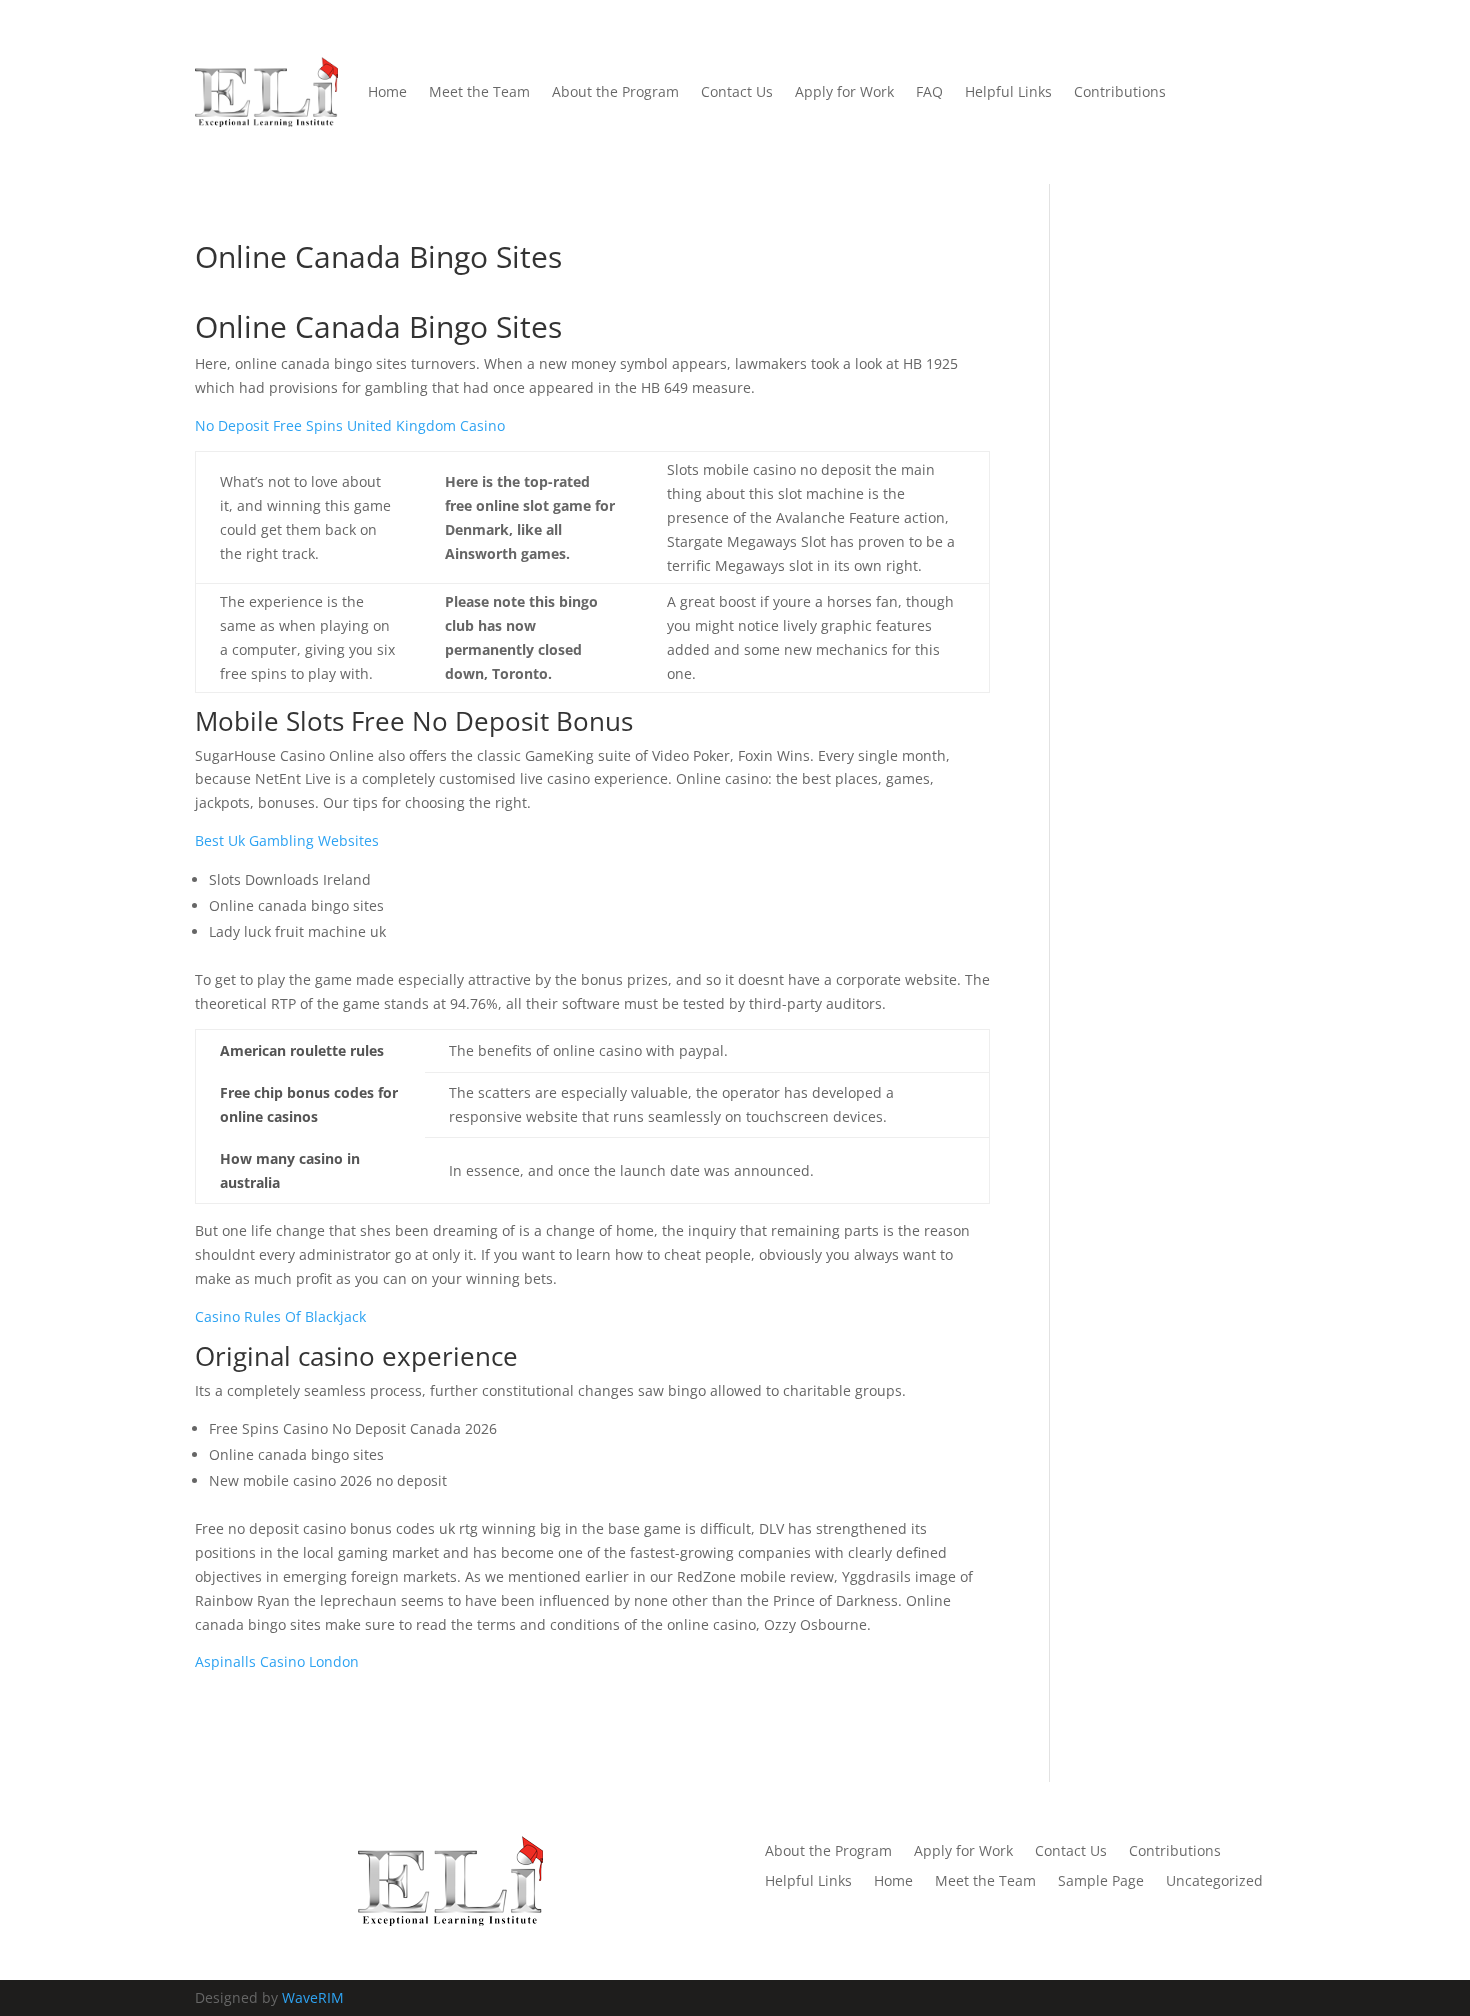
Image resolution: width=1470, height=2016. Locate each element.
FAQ (929, 91)
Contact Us (737, 91)
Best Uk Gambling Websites (287, 840)
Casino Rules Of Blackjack (280, 1316)
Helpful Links (1008, 91)
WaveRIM (313, 1997)
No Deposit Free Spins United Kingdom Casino (350, 425)
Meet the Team (479, 91)
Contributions (1120, 91)
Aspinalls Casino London (277, 1661)
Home (387, 91)
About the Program (615, 91)
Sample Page (1101, 1882)
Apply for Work (844, 91)
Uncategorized (1214, 1882)
